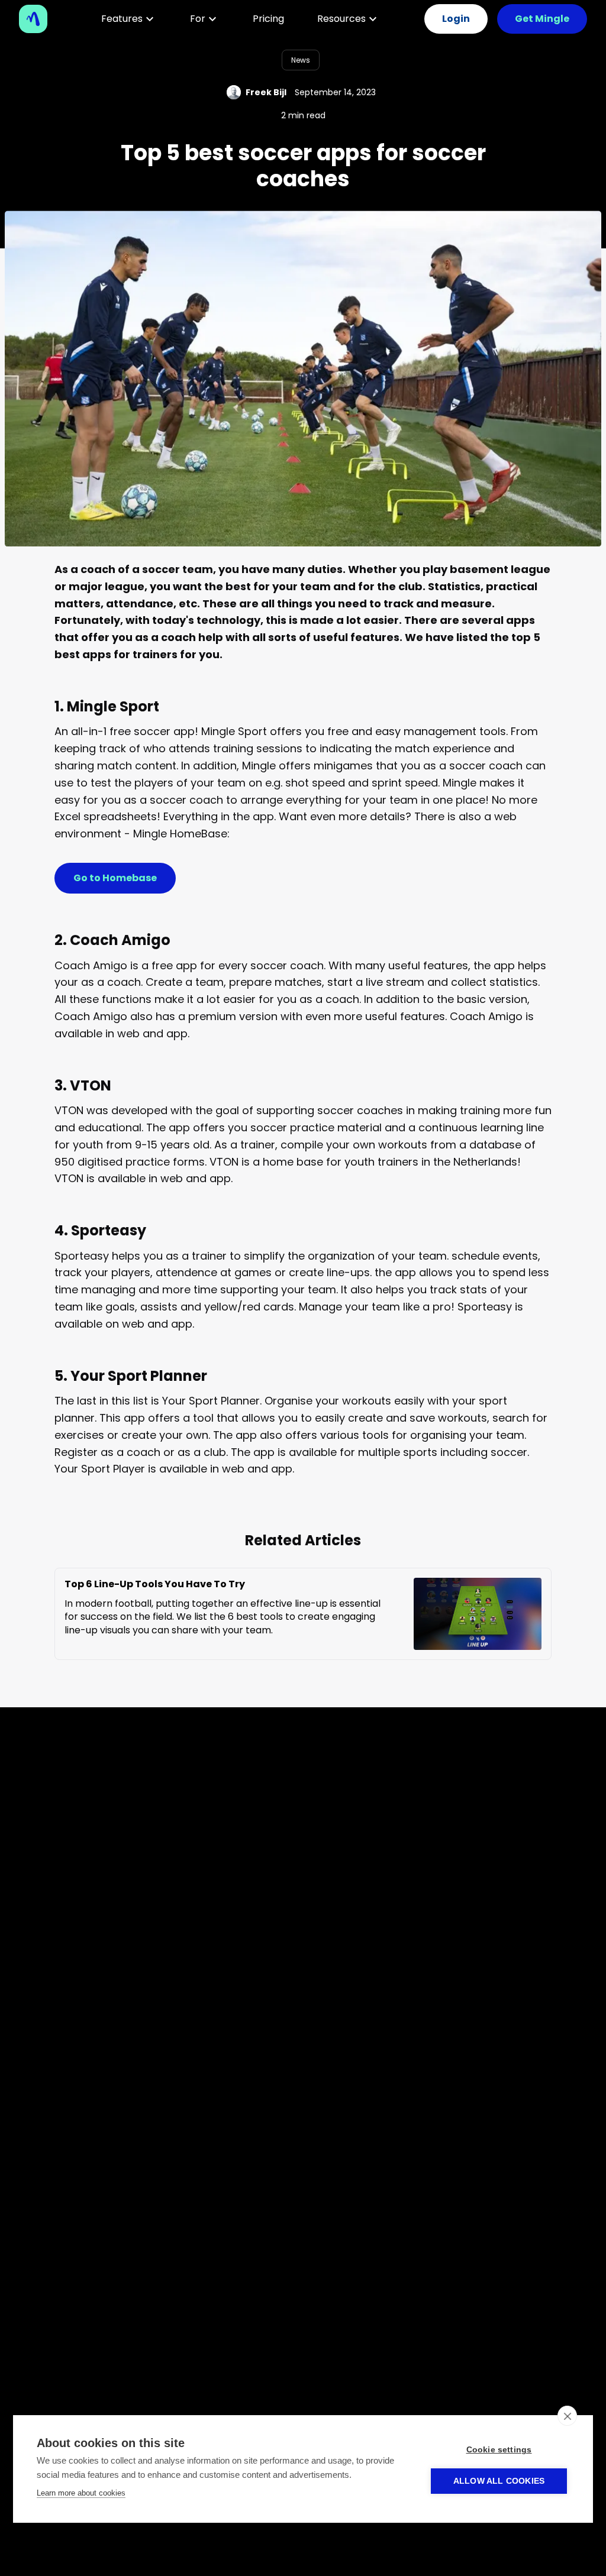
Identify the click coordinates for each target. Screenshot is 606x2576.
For (198, 19)
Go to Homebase (115, 878)
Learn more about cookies (81, 2493)
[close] (567, 2416)
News (301, 60)
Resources (341, 19)
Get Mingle (542, 19)
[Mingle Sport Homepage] (38, 19)
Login (456, 19)
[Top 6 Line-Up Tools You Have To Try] (468, 1614)
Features (122, 19)
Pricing (268, 19)
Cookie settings (499, 2450)
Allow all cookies (499, 2481)
